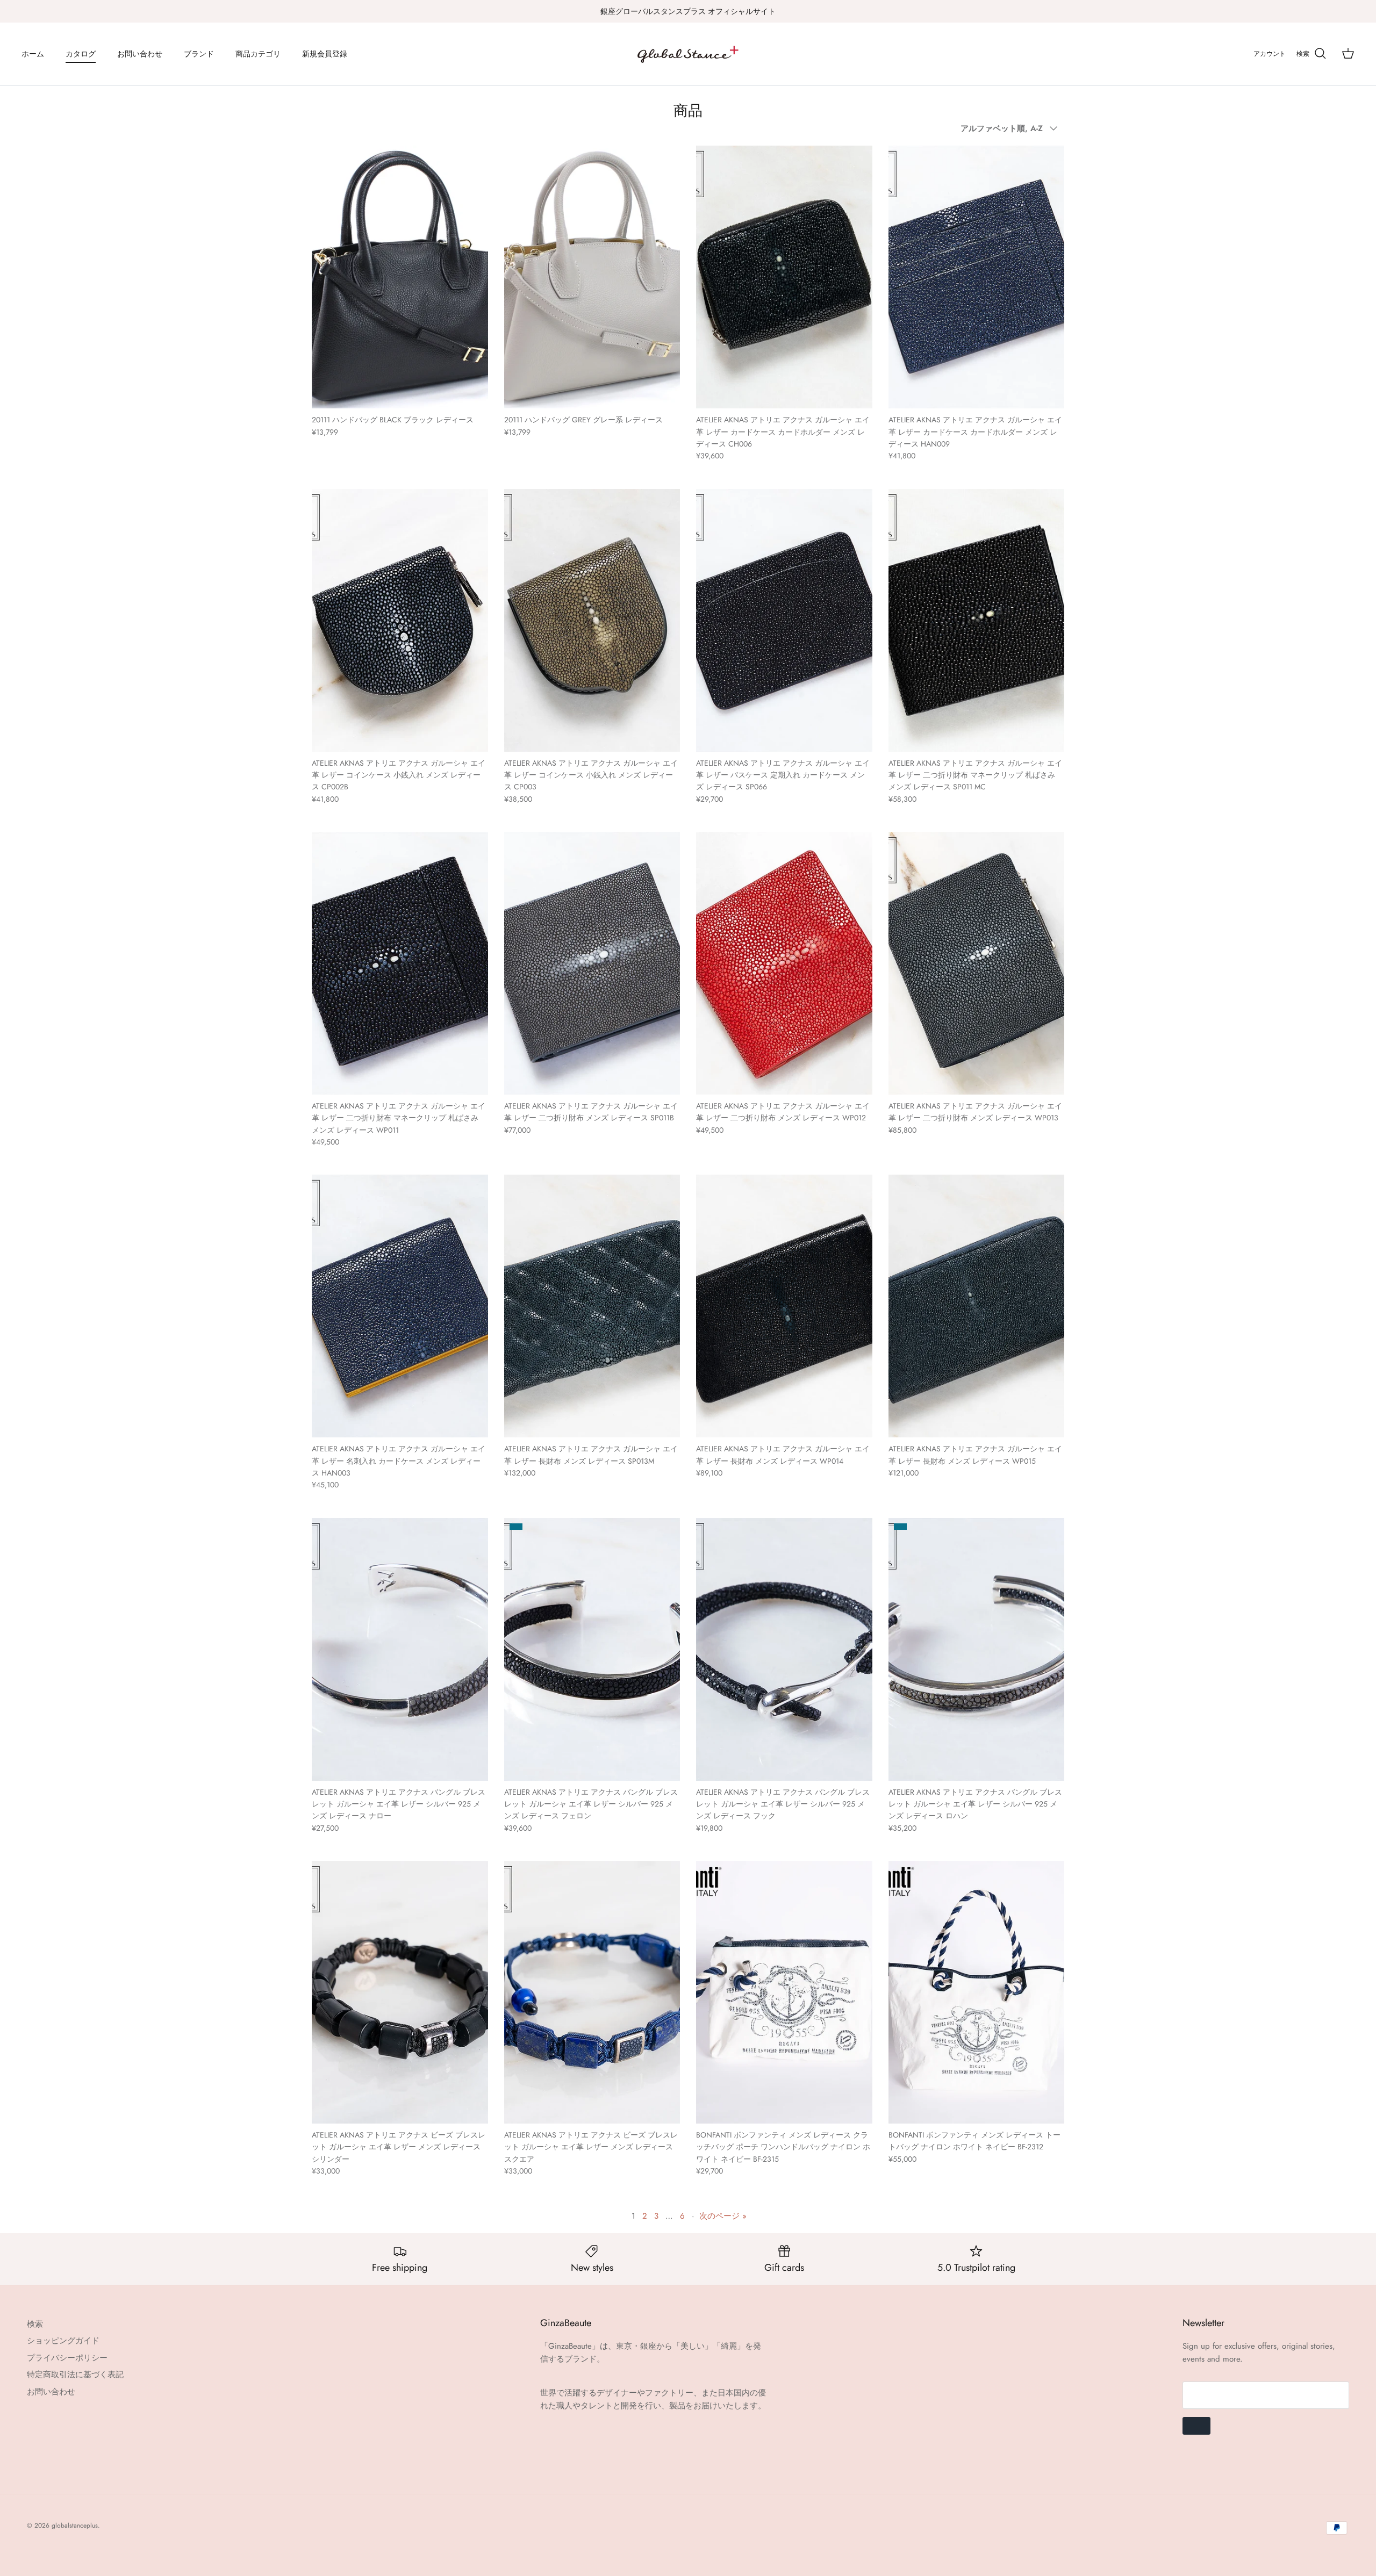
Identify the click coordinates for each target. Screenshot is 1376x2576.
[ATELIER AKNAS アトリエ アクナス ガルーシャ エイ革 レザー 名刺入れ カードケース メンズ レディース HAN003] (400, 1306)
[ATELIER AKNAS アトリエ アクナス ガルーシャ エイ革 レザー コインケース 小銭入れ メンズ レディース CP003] (592, 620)
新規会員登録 (325, 54)
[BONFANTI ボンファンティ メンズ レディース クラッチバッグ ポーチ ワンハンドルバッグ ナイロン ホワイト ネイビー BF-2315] (784, 1992)
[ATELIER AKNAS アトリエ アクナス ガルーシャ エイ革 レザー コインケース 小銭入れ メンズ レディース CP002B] (400, 620)
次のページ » (723, 2216)
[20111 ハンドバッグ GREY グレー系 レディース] (592, 277)
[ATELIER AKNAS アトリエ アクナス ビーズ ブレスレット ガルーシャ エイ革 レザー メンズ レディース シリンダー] (400, 1992)
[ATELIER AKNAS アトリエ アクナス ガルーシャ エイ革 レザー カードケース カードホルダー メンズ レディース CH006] (784, 277)
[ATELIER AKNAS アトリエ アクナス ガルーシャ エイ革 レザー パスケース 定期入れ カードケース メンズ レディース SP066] (784, 620)
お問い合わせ (140, 54)
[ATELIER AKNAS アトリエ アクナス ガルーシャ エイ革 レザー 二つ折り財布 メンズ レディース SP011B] (592, 963)
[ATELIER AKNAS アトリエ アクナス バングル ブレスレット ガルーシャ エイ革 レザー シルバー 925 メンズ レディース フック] (784, 1649)
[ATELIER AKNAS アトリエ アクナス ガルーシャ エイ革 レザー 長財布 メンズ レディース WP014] (784, 1306)
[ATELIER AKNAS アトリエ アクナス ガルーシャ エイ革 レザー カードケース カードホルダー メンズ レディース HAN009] (977, 277)
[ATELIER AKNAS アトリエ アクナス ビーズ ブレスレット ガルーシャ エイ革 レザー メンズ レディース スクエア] (592, 1992)
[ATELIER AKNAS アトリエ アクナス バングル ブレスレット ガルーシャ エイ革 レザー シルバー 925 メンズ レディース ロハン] (977, 1649)
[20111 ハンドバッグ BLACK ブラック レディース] (400, 277)
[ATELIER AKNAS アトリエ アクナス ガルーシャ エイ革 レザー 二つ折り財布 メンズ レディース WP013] (977, 963)
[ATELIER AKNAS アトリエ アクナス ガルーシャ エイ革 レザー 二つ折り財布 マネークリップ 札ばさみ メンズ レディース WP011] (400, 963)
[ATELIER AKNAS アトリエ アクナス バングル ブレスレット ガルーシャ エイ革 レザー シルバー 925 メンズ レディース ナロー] (400, 1649)
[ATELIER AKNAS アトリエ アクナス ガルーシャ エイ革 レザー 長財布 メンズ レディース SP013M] (592, 1306)
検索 (35, 2324)
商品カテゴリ (258, 54)
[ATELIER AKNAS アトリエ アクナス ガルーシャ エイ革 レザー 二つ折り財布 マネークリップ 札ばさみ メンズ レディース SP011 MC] (977, 620)
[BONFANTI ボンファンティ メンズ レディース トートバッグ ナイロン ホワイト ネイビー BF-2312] (977, 1992)
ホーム (33, 54)
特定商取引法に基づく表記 (75, 2374)
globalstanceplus (75, 2525)
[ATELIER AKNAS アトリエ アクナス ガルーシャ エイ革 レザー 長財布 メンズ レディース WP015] (977, 1306)
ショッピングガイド (63, 2341)
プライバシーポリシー (67, 2358)
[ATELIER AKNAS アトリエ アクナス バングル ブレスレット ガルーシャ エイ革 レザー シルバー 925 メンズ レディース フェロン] (592, 1649)
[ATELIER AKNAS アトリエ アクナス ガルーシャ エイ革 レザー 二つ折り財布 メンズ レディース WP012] (784, 963)
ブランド (199, 54)
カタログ (81, 54)
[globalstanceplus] (688, 54)
